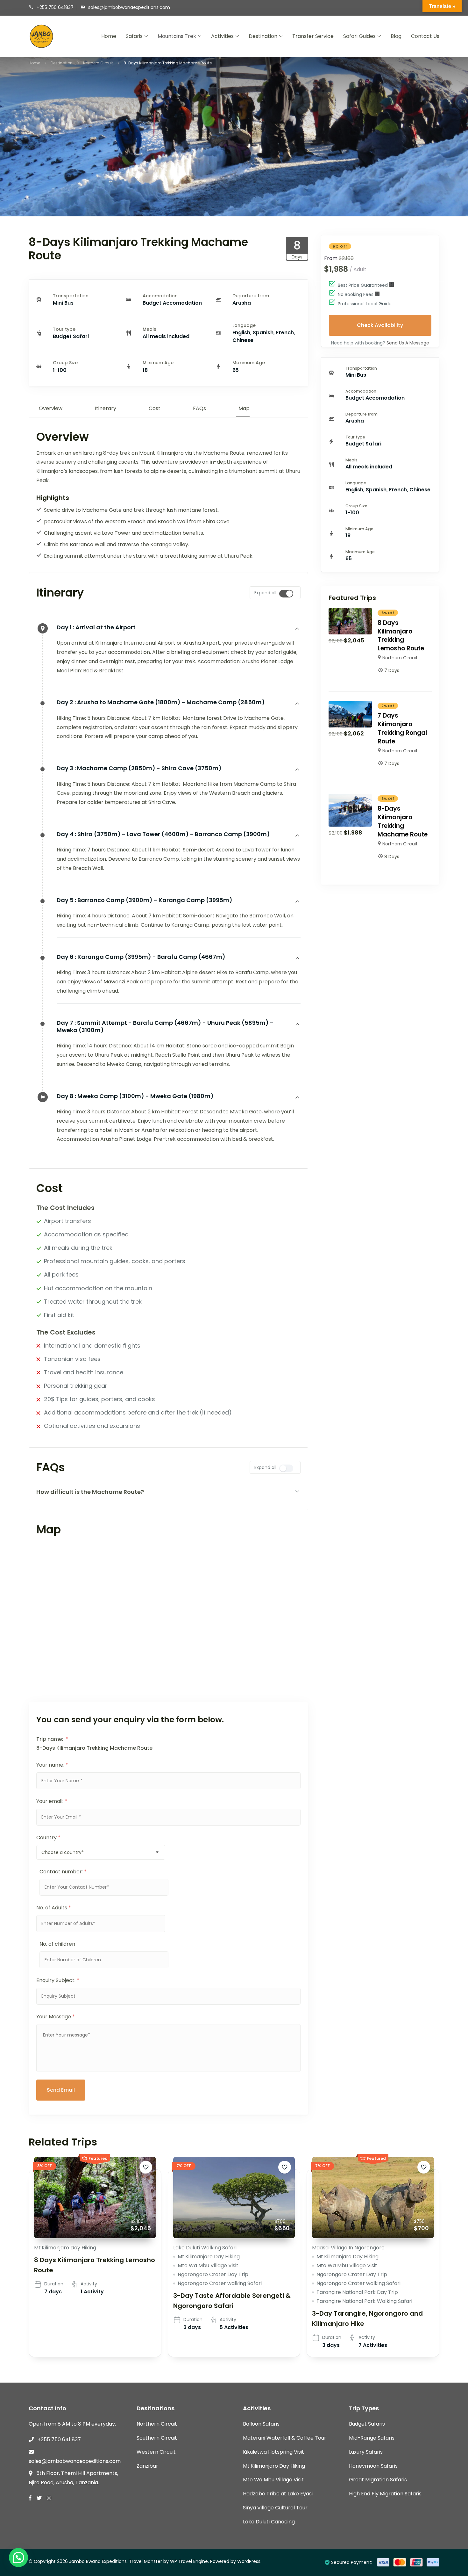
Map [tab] (244, 408)
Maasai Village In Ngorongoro (348, 2248)
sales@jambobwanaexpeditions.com (129, 7)
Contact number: (63, 1872)
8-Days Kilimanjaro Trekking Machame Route (403, 821)
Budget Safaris (367, 2424)
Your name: (52, 1765)
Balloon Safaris (261, 2424)
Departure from (251, 296)
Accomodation (160, 296)
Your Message (56, 2017)
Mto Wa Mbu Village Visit (208, 2265)
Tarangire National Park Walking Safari (364, 2301)
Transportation (71, 296)
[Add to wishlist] (146, 2167)
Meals (149, 329)
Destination (263, 36)
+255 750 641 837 (59, 2439)
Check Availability (380, 325)
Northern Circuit (400, 658)
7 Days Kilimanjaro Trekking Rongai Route (402, 728)
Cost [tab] (155, 408)
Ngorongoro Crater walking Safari (220, 2283)
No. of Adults (54, 1908)
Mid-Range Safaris (372, 2438)
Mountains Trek (177, 36)
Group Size (65, 363)
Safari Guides (359, 36)
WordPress (249, 2561)
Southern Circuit (157, 2438)
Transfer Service (313, 36)
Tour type (64, 329)
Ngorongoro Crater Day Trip (213, 2274)
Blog (396, 36)
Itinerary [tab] (106, 408)
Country (48, 1838)
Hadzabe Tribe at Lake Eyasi (278, 2494)
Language (244, 325)
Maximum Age (249, 363)
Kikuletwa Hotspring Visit (273, 2452)
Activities (222, 36)
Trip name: (52, 1739)
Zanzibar (147, 2466)
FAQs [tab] (199, 408)
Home (109, 36)
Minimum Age (158, 363)
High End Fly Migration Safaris (385, 2494)
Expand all (265, 593)
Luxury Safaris (366, 2452)
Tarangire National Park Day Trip (357, 2292)
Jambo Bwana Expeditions (98, 2561)
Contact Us (425, 36)
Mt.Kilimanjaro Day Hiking (65, 2248)
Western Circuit (156, 2452)
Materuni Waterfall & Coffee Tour (285, 2438)
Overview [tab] (51, 408)
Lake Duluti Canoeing (269, 2522)
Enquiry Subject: (58, 1980)
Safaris (134, 36)
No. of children (57, 1944)
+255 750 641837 (55, 7)
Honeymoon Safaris (373, 2466)
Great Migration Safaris (378, 2480)
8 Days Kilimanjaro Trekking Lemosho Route (401, 636)
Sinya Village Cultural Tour (275, 2508)
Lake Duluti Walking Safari (205, 2248)
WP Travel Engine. (189, 2561)
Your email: (52, 1801)
